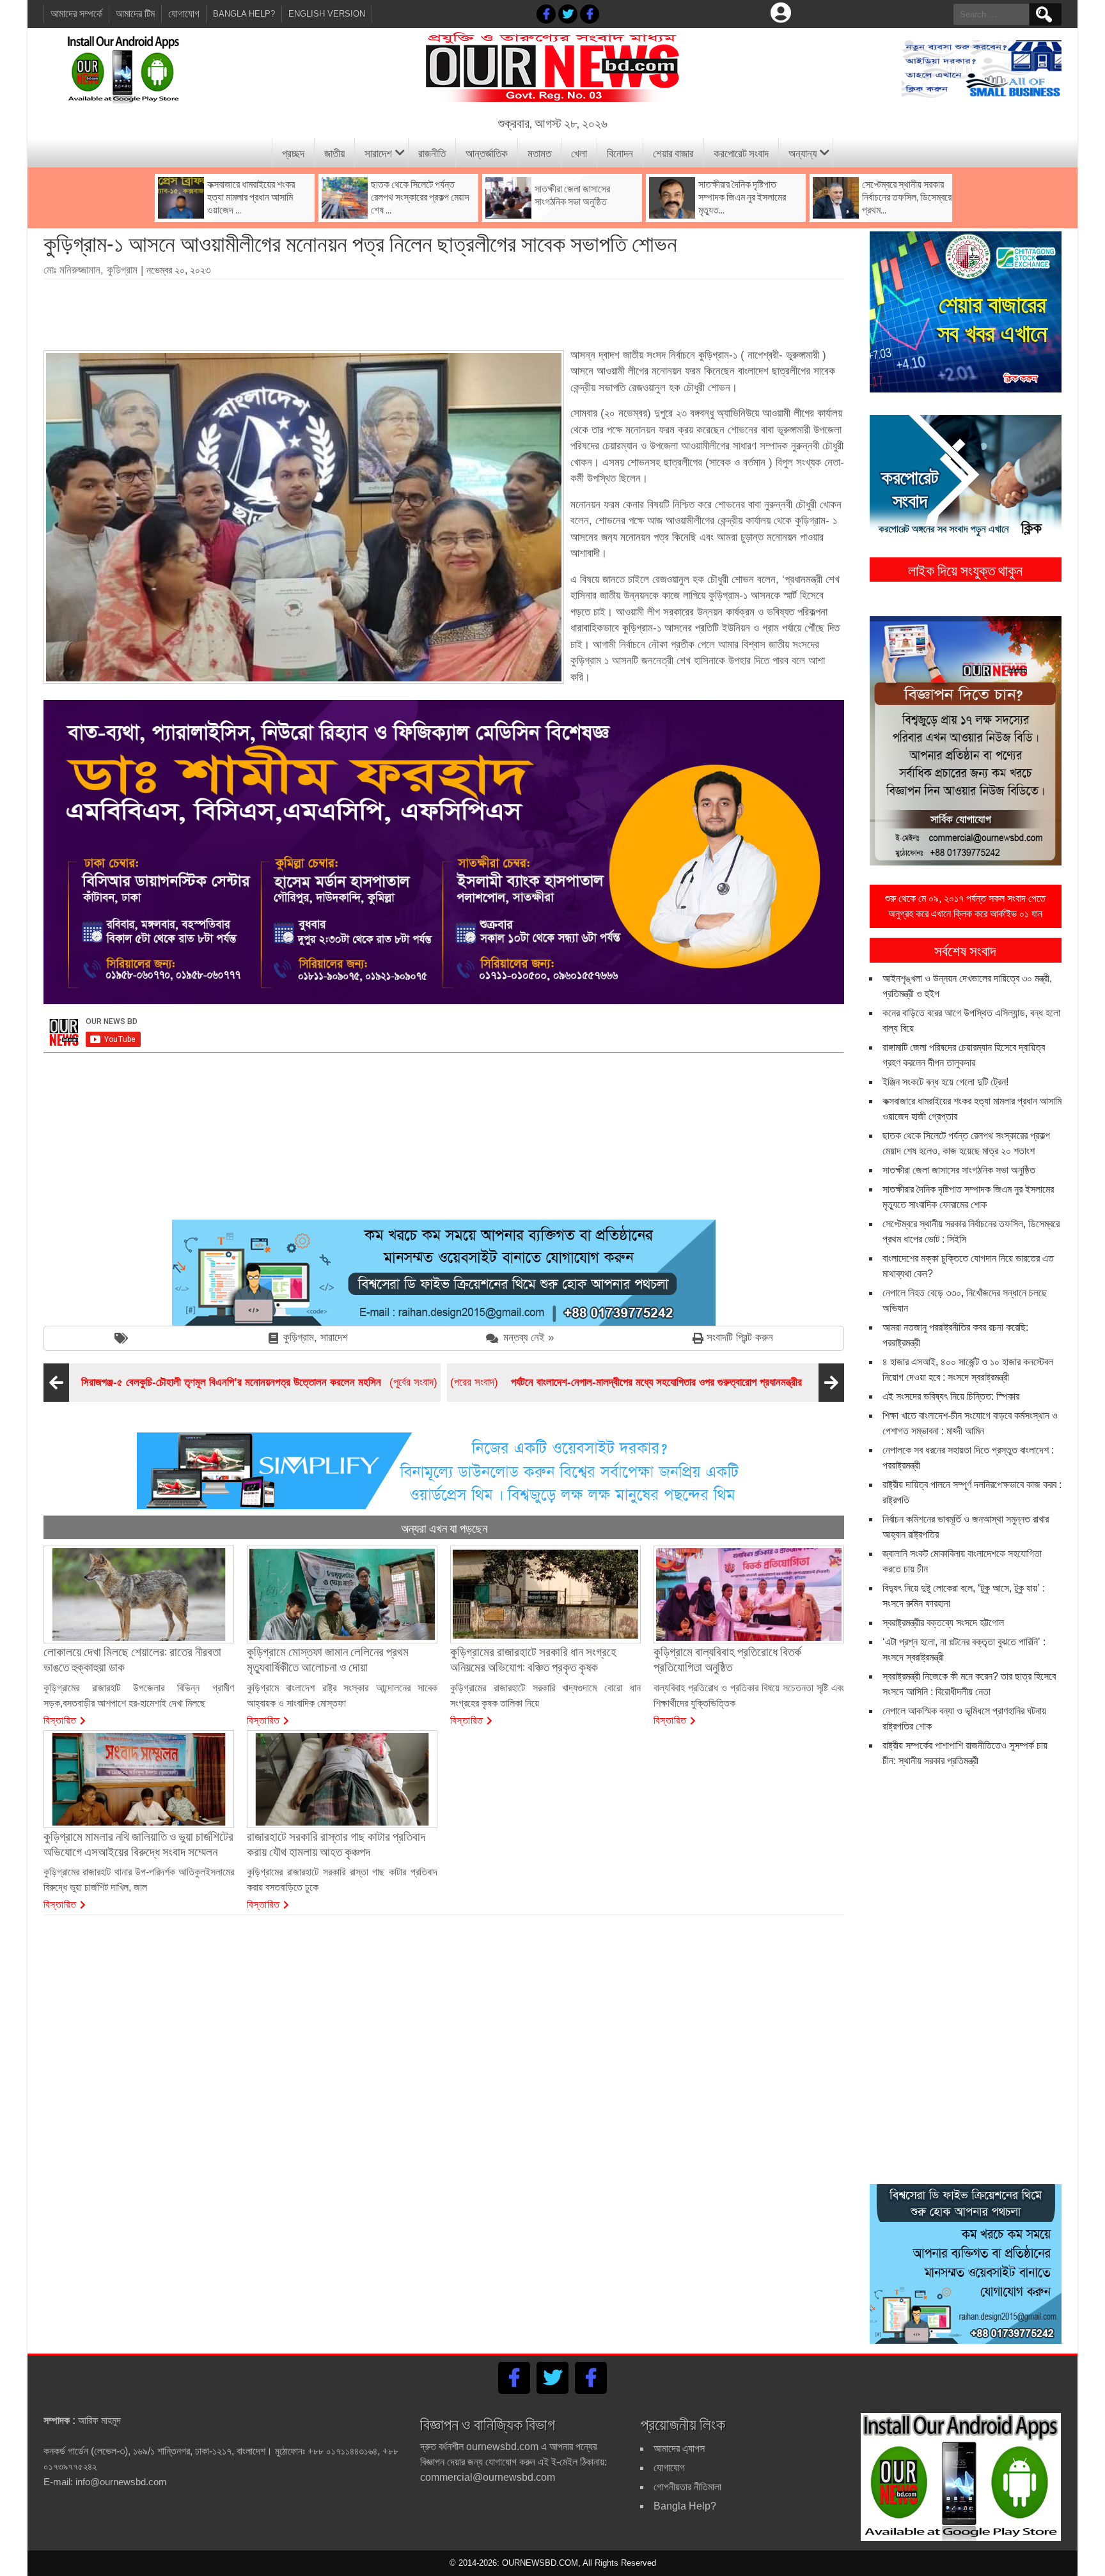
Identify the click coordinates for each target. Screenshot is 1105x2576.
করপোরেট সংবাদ (741, 152)
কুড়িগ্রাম (299, 1338)
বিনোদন (620, 152)
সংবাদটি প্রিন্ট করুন (740, 1338)
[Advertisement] (444, 310)
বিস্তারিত (60, 1719)
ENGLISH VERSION (327, 14)
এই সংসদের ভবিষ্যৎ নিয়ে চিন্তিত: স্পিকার (951, 1396)
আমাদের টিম (135, 14)
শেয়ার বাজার (673, 152)
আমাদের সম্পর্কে (76, 14)
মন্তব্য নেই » (529, 1338)
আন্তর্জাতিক (487, 152)
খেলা (579, 152)
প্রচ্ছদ (293, 152)
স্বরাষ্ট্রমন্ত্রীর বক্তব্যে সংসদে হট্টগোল (943, 1623)
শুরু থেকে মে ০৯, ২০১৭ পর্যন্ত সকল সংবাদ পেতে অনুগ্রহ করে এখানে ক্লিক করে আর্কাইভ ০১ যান (965, 906)
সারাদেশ (378, 152)
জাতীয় (334, 152)
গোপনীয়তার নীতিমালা (687, 2487)
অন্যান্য (803, 152)
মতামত (539, 152)
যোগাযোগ (184, 14)
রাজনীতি (432, 152)
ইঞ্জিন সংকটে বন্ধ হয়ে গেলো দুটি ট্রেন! (945, 1082)
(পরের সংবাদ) (626, 1382)
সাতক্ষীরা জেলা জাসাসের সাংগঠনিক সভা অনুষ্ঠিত (959, 1170)
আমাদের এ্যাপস (679, 2448)
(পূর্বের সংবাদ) (259, 1382)
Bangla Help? (244, 14)
